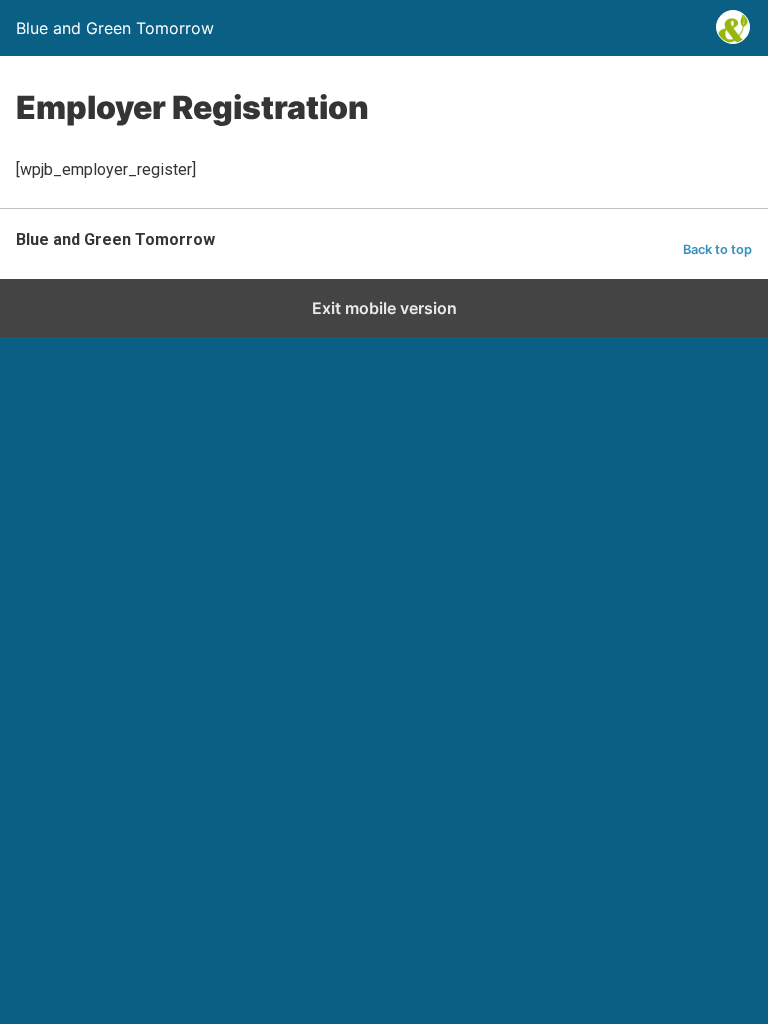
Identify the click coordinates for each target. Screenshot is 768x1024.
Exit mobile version (384, 308)
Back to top (717, 249)
